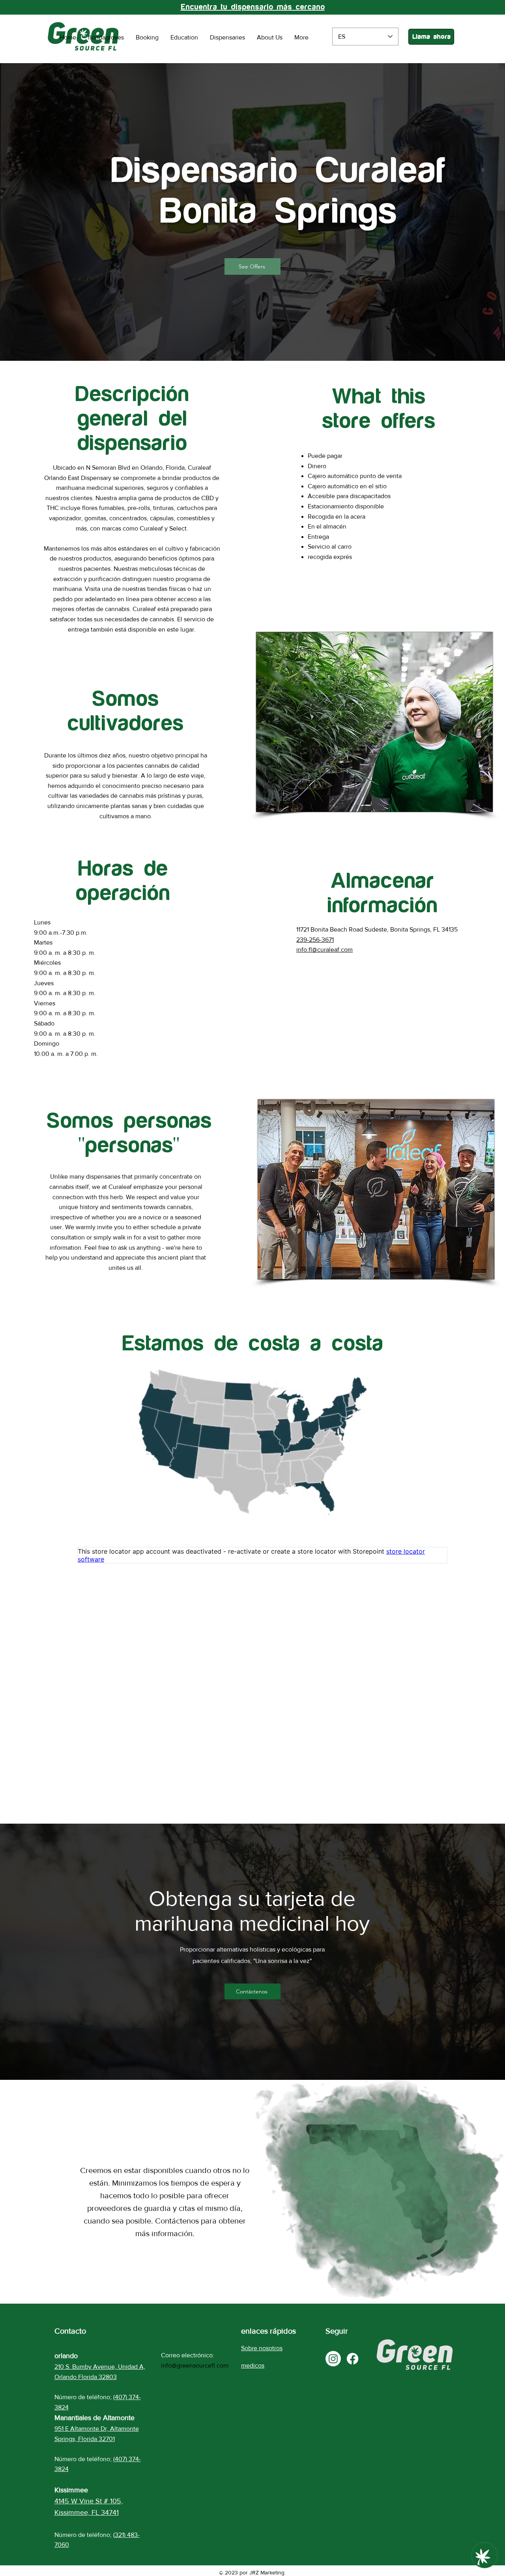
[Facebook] (353, 2359)
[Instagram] (333, 2359)
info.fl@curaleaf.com (325, 950)
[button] (252, 266)
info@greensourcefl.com (195, 2365)
